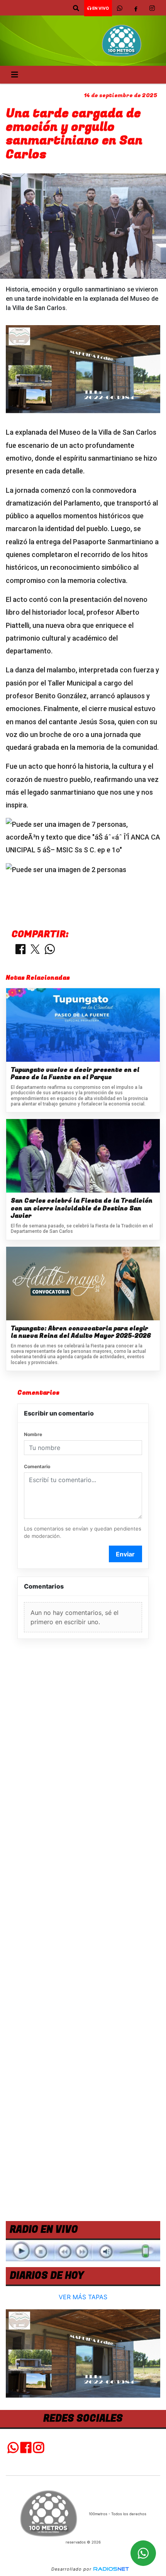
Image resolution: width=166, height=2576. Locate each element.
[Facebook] (136, 8)
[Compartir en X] (35, 950)
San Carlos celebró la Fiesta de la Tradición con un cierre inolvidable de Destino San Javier (82, 1209)
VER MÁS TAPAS (83, 2297)
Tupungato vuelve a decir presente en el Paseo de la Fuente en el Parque (75, 1074)
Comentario (37, 1466)
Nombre (33, 1434)
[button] (76, 8)
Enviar (125, 1554)
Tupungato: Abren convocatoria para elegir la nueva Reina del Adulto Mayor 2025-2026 (81, 1333)
